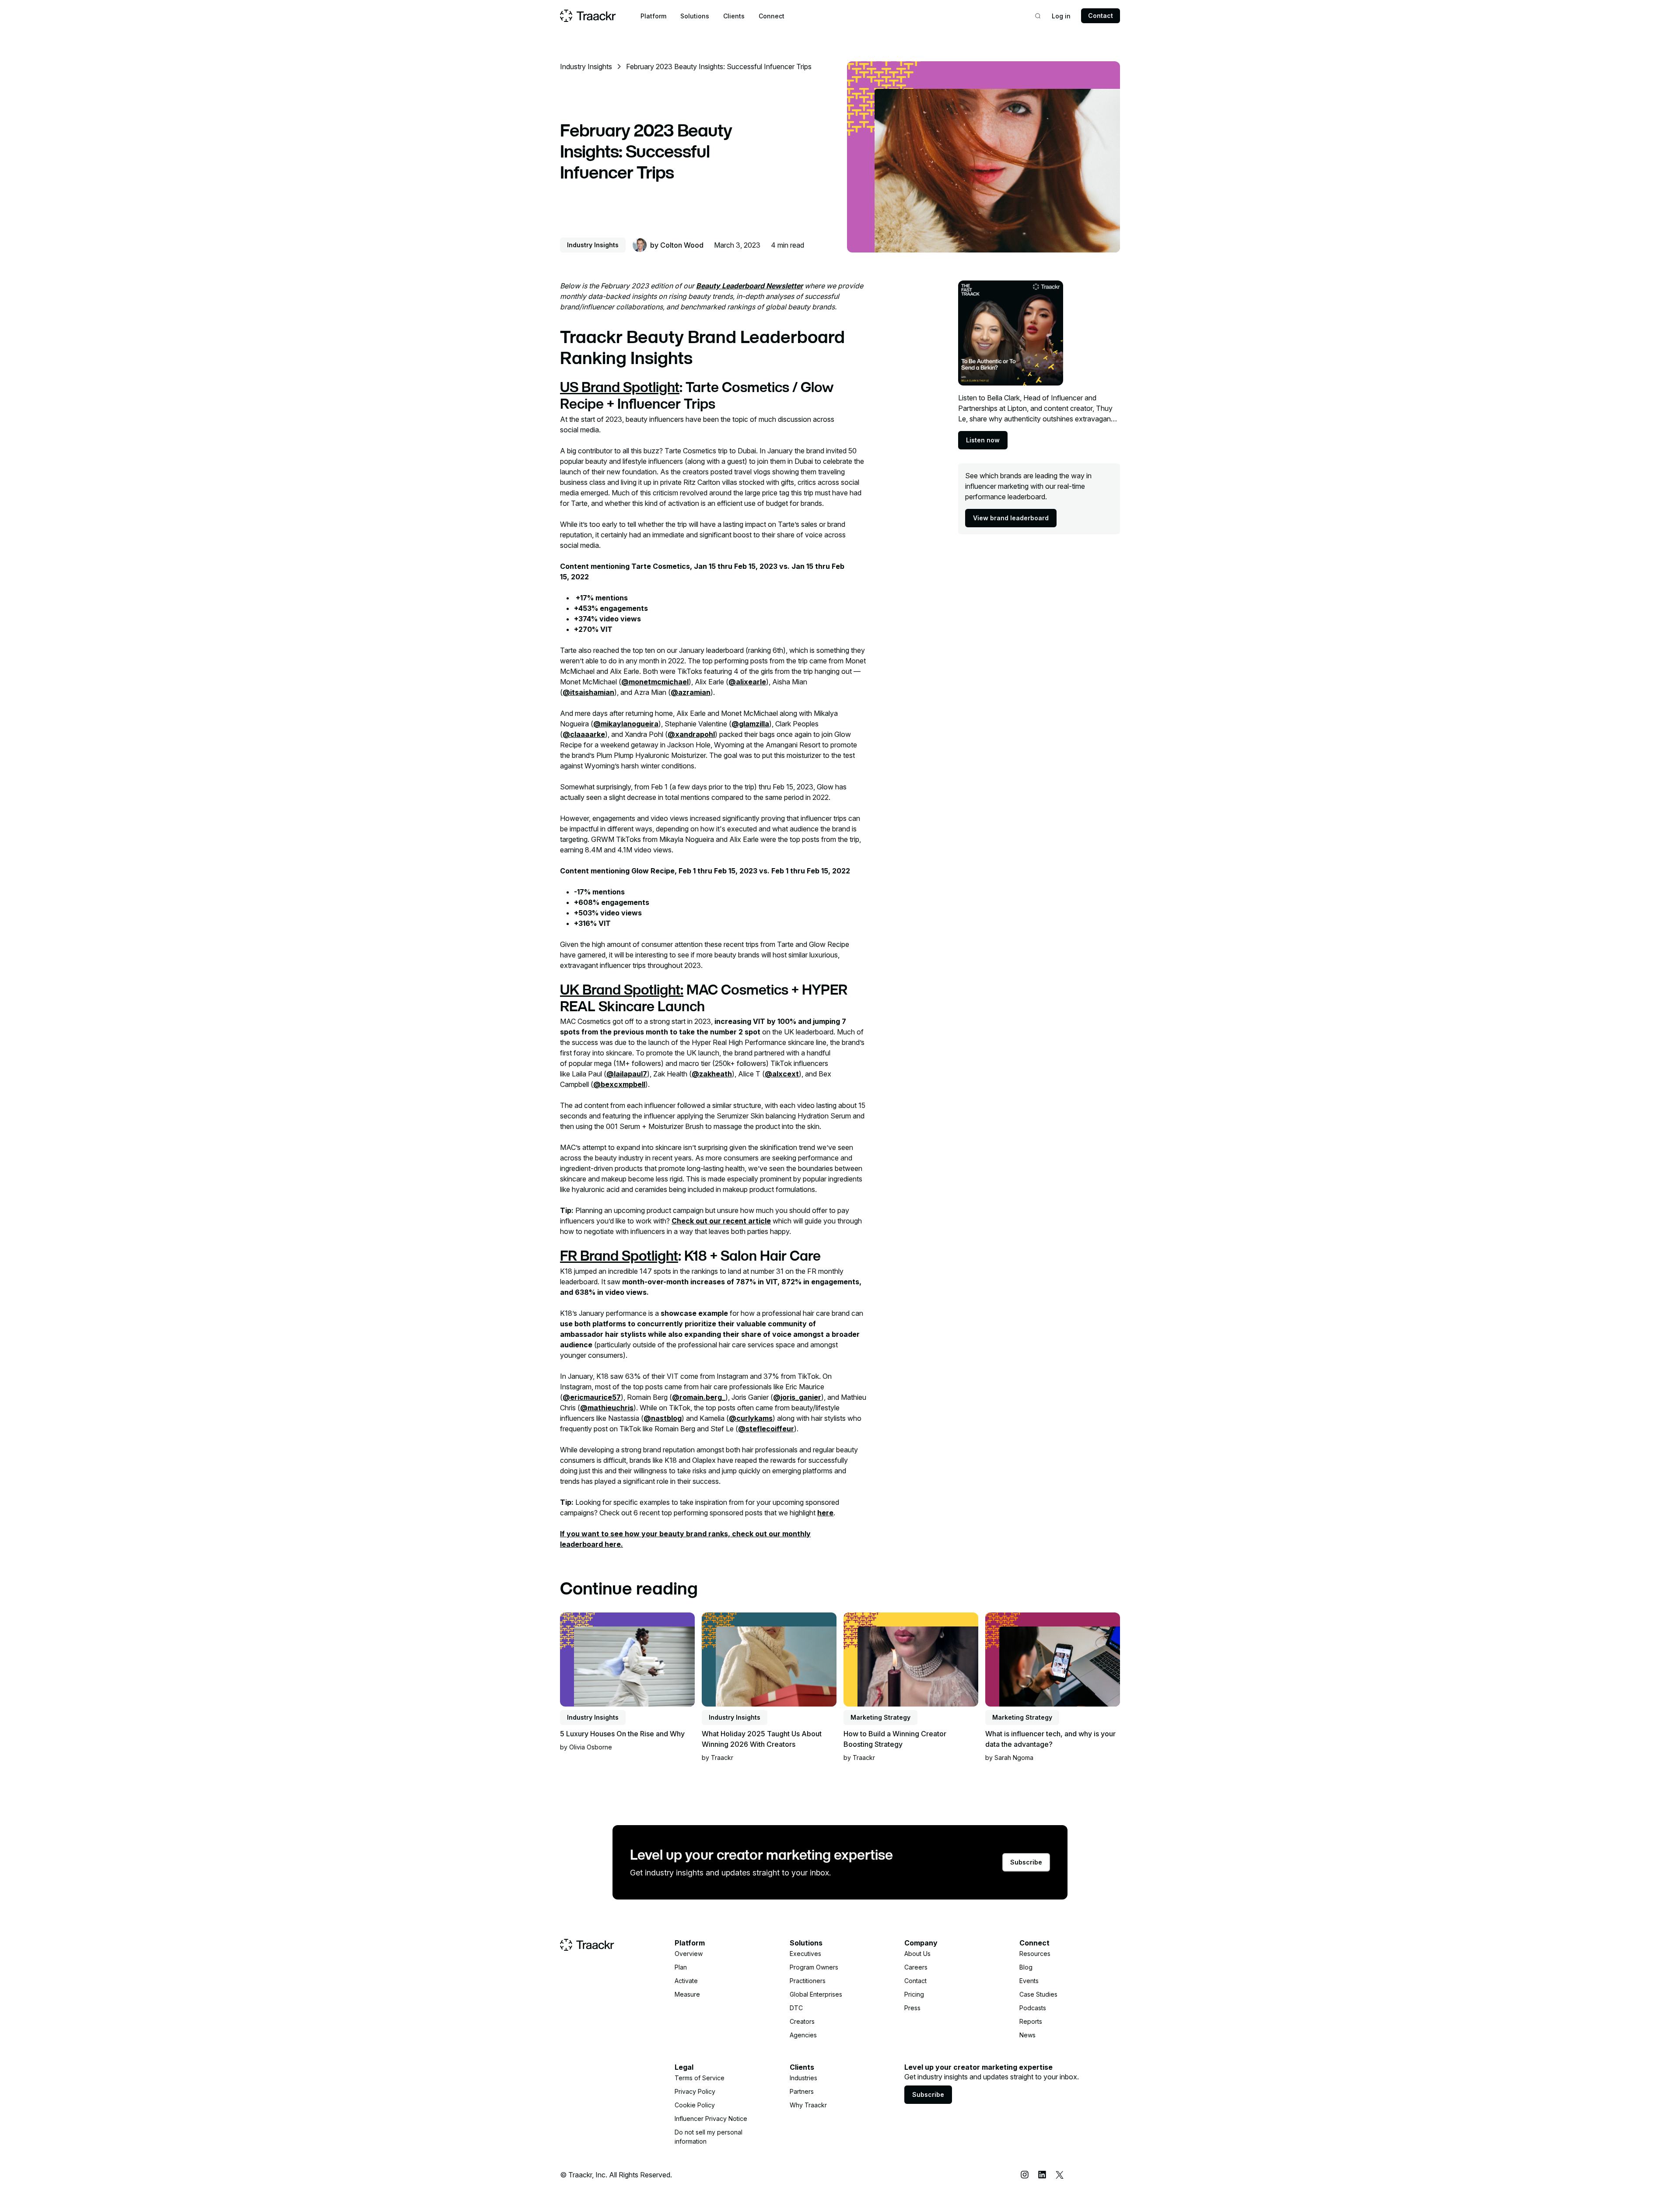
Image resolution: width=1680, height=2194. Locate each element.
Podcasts (1033, 2008)
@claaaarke (584, 734)
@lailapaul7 (627, 1074)
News (1027, 2035)
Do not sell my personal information (709, 2137)
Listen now (983, 440)
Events (1029, 1981)
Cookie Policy (695, 2105)
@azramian (691, 692)
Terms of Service (700, 2078)
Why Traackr (808, 2105)
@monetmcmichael (655, 682)
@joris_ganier (797, 1397)
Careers (916, 1967)
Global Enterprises (816, 1994)
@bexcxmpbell (619, 1084)
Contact (1101, 16)
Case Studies (1038, 1994)
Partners (802, 2091)
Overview (689, 1954)
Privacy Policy (695, 2091)
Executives (805, 1954)
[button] (653, 16)
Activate (686, 1981)
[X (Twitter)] (1060, 2175)
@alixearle (747, 682)
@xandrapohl (691, 734)
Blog (1026, 1967)
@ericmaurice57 (592, 1397)
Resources (1035, 1954)
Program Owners (814, 1967)
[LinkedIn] (1042, 2175)
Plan (681, 1967)
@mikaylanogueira (626, 724)
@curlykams (751, 1418)
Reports (1031, 2021)
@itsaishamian (588, 692)
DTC (796, 2008)
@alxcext (782, 1074)
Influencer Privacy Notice (711, 2119)
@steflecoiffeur (766, 1429)
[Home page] (588, 16)
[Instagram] (1025, 2175)
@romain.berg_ (699, 1397)
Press (912, 2008)
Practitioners (808, 1981)
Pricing (914, 1994)
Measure (687, 1994)
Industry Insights (586, 67)
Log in (1061, 16)
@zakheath (712, 1074)
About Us (917, 1954)
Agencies (803, 2035)
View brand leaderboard (1011, 518)
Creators (802, 2021)
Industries (803, 2078)
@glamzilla (750, 724)
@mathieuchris (607, 1408)
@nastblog (663, 1418)
